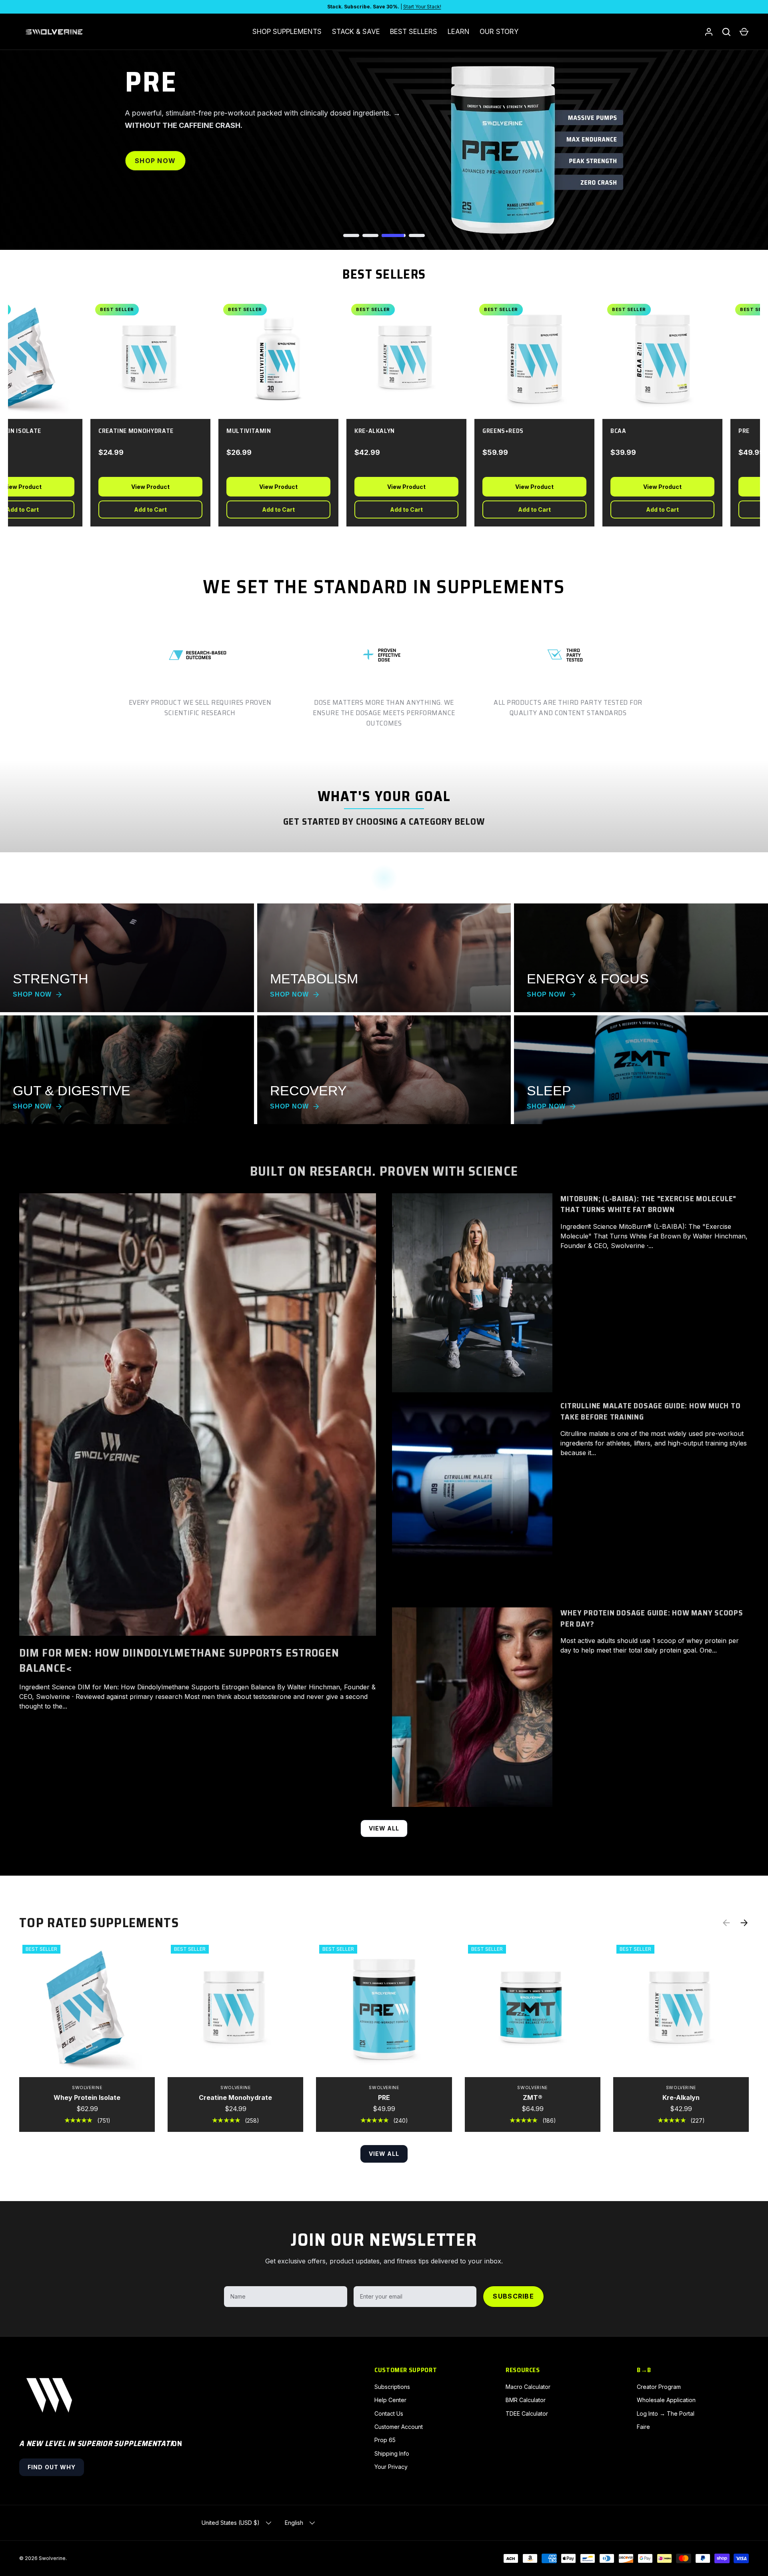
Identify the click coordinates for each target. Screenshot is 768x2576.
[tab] (355, 235)
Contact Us (389, 2414)
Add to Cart (138, 509)
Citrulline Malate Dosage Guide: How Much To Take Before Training (650, 1411)
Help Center (390, 2400)
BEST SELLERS (414, 32)
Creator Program (659, 2387)
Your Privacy (391, 2467)
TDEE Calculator (527, 2414)
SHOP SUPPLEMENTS (287, 32)
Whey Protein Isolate (87, 2097)
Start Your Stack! (422, 7)
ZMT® (533, 2097)
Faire (643, 2427)
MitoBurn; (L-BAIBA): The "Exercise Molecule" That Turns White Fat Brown (648, 1204)
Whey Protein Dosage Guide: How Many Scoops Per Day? (652, 1618)
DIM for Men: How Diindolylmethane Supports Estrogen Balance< (179, 1660)
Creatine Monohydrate (235, 2097)
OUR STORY (499, 32)
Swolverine (52, 2558)
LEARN (459, 32)
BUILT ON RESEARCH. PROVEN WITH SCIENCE (384, 1171)
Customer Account (399, 2427)
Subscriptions (392, 2387)
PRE (384, 2097)
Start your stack (172, 180)
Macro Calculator (528, 2387)
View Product (138, 487)
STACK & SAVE (356, 32)
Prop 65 (385, 2440)
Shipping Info (392, 2453)
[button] (744, 32)
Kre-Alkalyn (681, 2097)
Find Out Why (52, 2467)
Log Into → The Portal (666, 2414)
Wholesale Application (666, 2400)
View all (384, 1828)
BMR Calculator (526, 2400)
